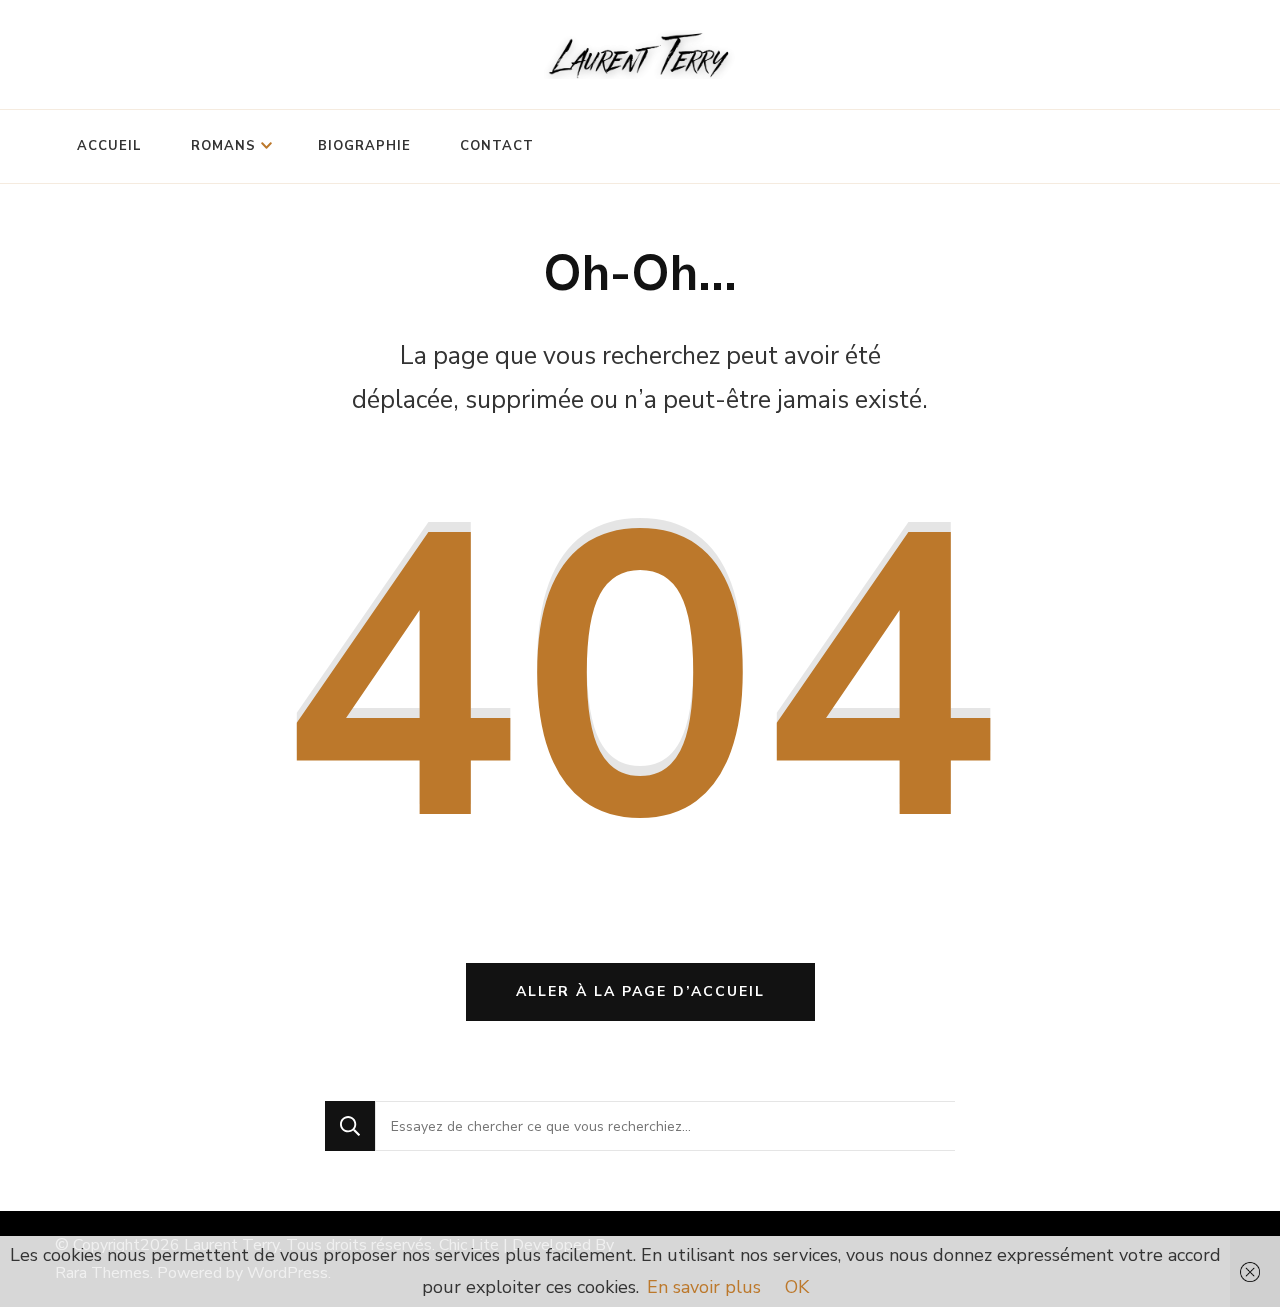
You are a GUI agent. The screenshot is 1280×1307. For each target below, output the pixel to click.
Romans (223, 146)
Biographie (364, 146)
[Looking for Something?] (665, 1126)
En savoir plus (704, 1287)
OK (797, 1287)
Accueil (109, 146)
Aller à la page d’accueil (640, 991)
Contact (497, 146)
